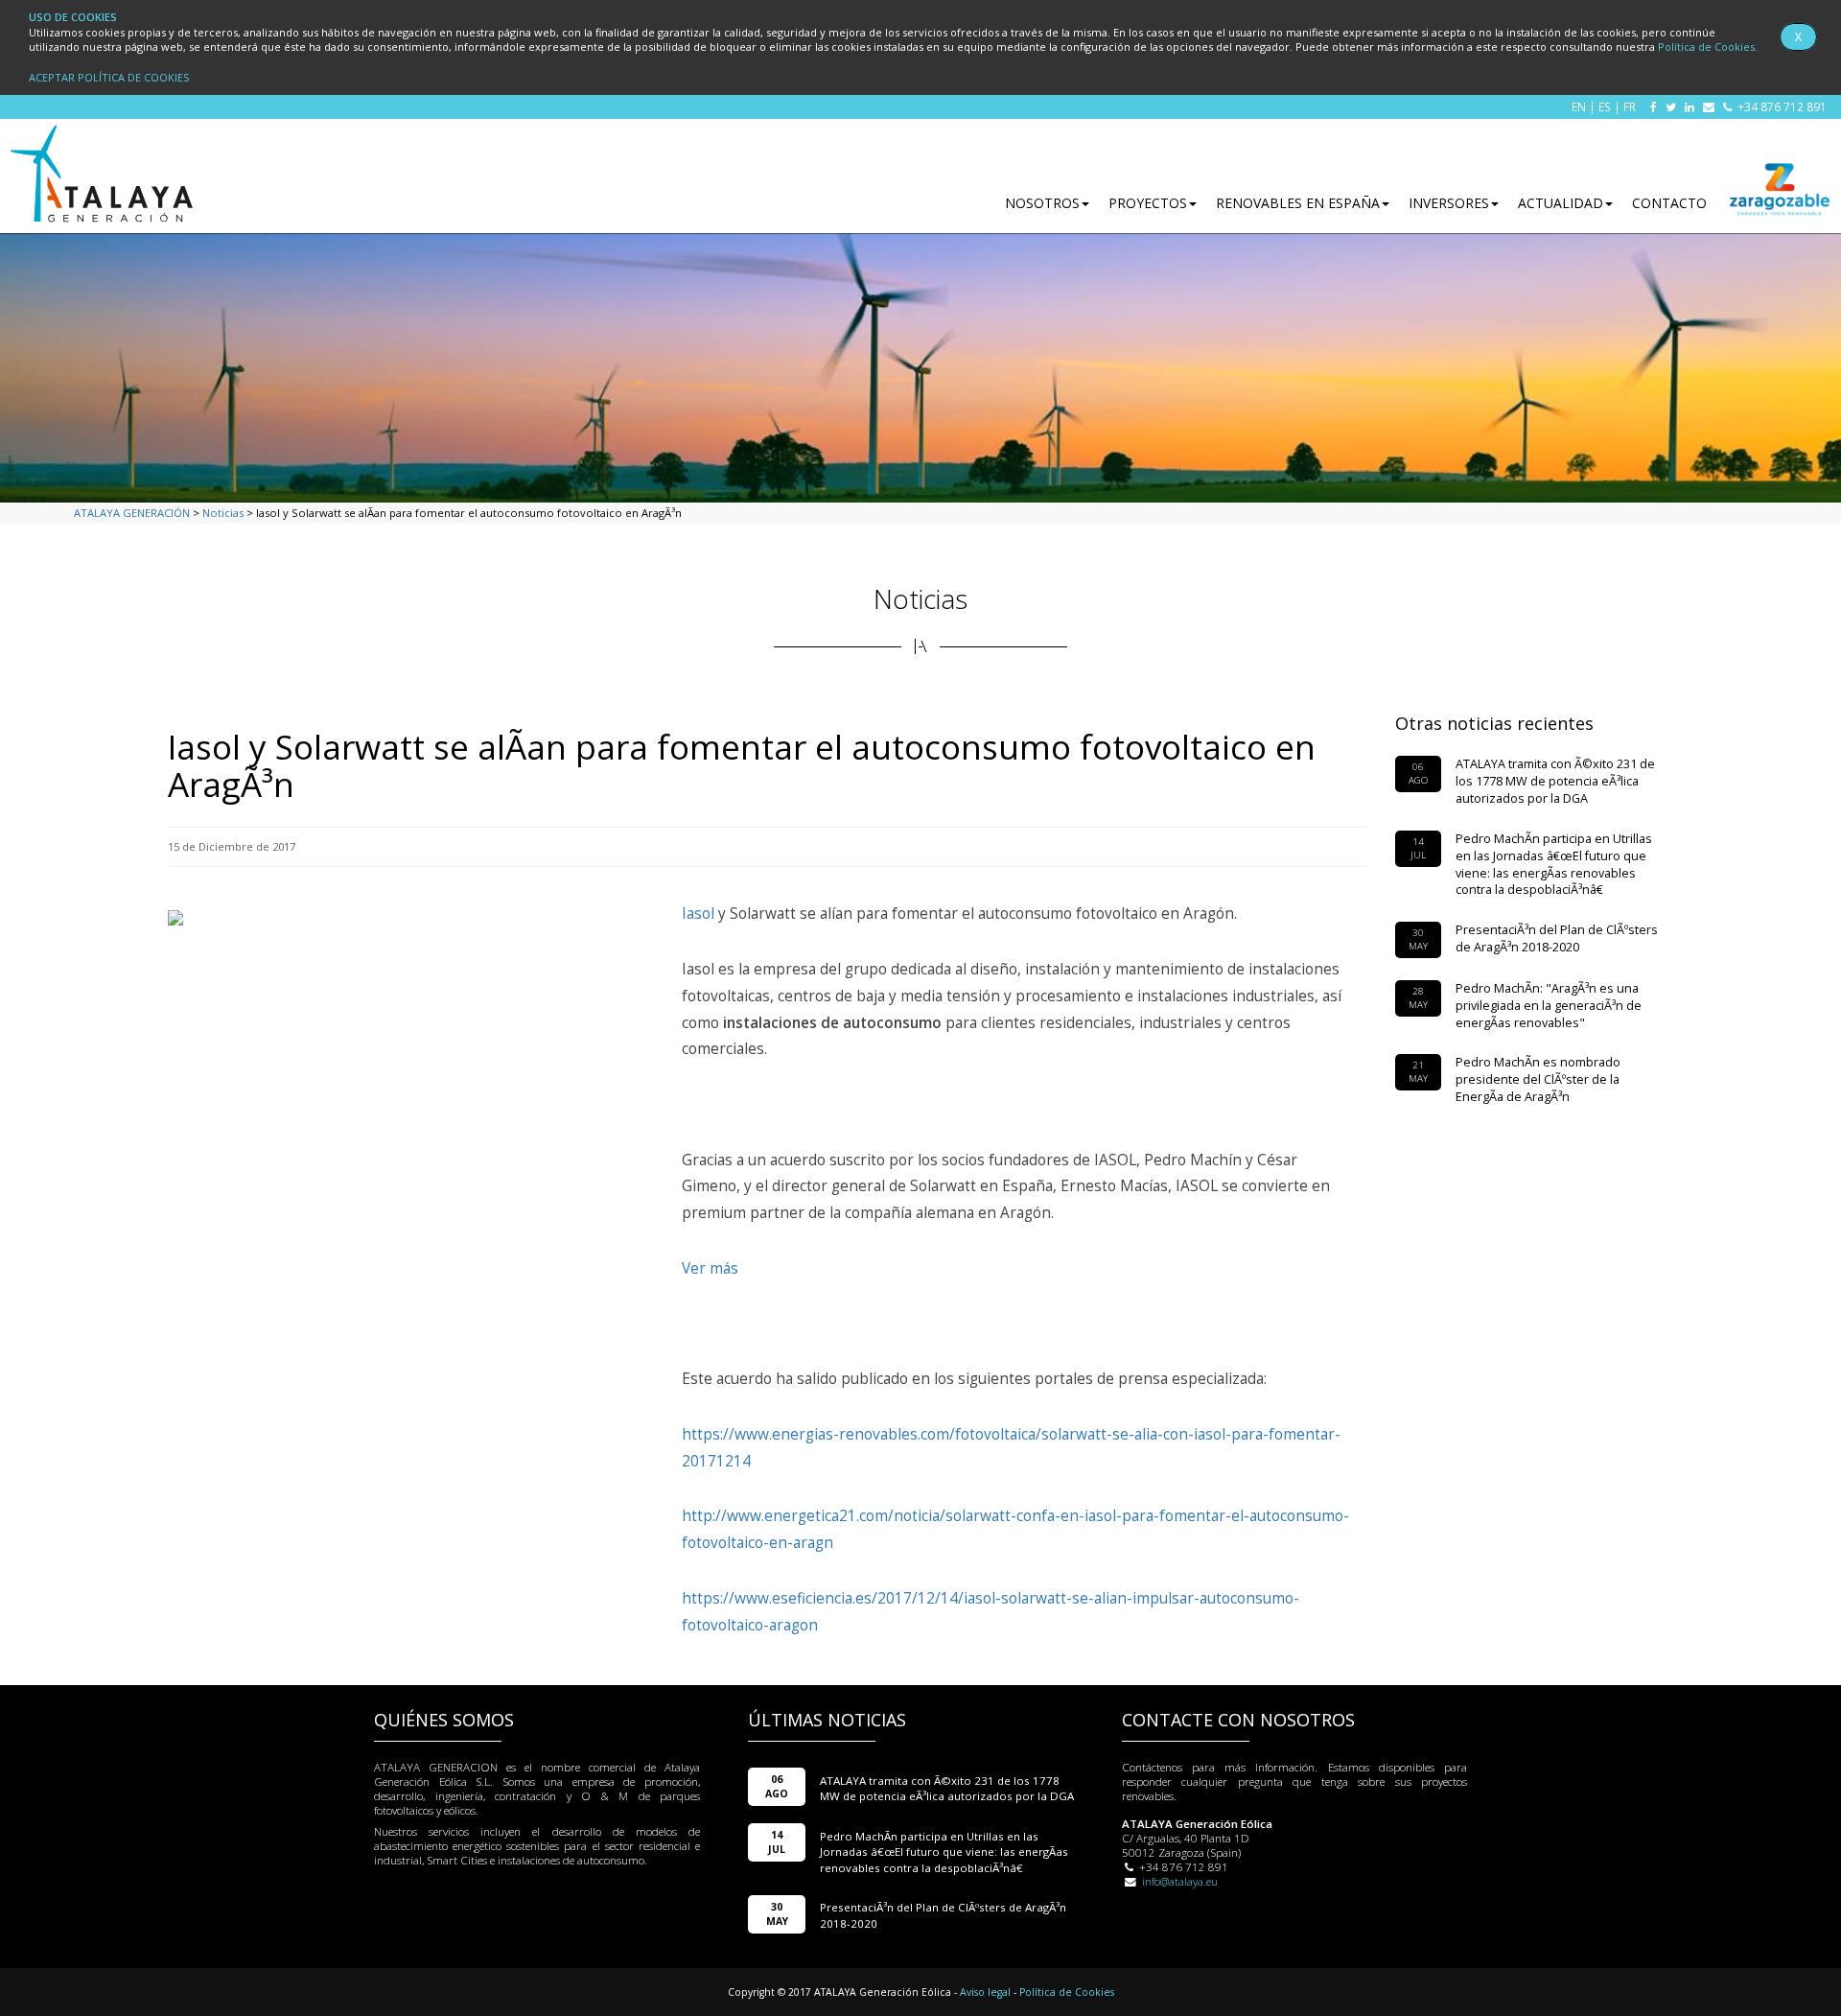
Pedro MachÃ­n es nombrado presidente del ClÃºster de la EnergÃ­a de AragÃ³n (1538, 1079)
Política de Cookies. (1708, 47)
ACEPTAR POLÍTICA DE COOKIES (109, 77)
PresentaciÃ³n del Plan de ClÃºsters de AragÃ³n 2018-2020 (1557, 938)
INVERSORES (1449, 203)
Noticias (223, 513)
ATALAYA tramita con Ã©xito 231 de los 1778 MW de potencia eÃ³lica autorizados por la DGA (1555, 781)
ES (1605, 106)
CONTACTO (1669, 203)
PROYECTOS (1148, 203)
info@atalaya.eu (1180, 1881)
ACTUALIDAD (1561, 203)
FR (1630, 106)
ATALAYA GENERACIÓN (132, 513)
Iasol (698, 914)
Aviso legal (985, 1992)
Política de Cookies (1067, 1992)
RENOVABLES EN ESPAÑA (1298, 203)
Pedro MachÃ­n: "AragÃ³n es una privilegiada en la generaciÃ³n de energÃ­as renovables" (1549, 1006)
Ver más (710, 1268)
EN (1579, 106)
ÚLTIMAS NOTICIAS (827, 1720)
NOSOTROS (1042, 203)
